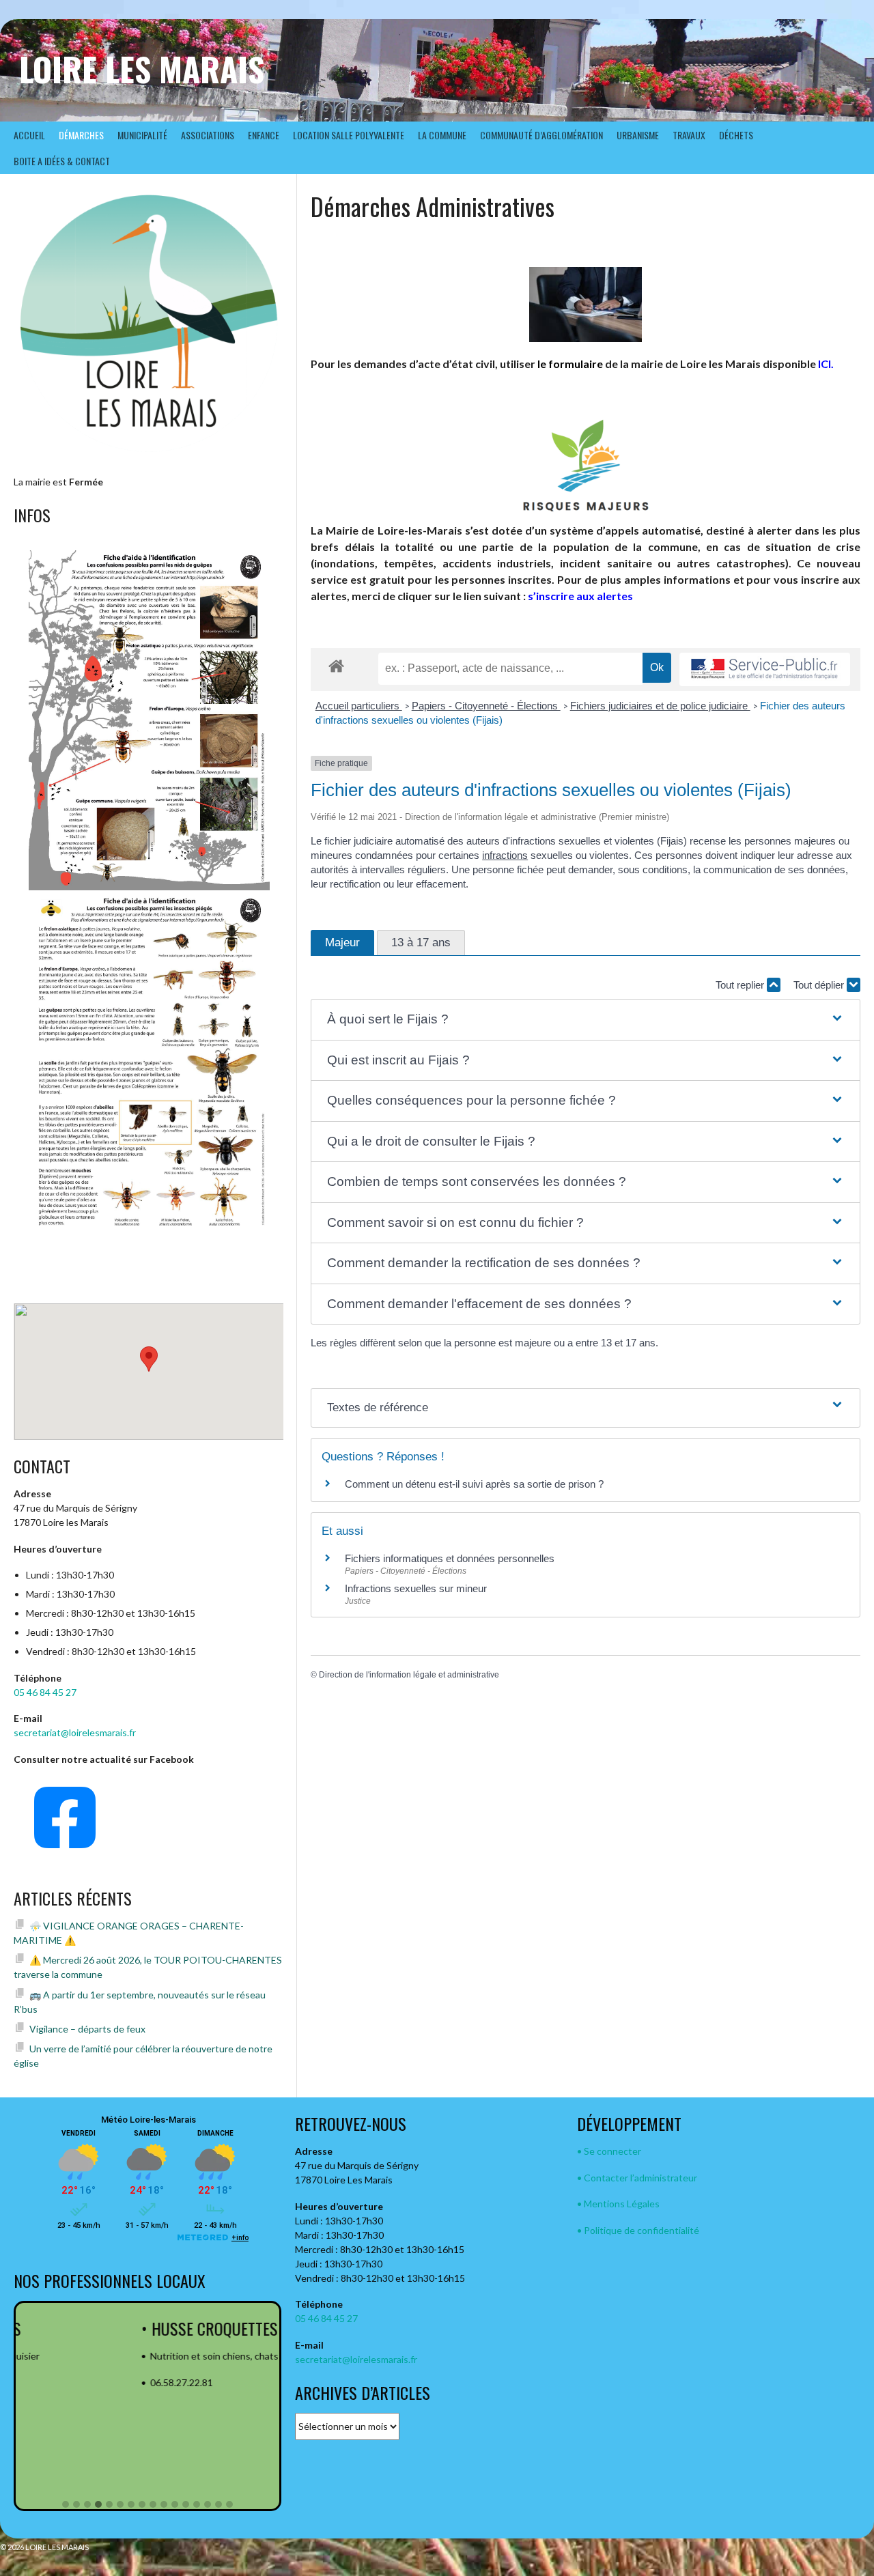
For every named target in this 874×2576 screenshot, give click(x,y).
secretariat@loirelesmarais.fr (75, 1732)
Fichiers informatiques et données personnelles (450, 1558)
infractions (505, 855)
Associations (208, 135)
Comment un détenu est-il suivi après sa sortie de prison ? (474, 1484)
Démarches (81, 135)
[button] (586, 1020)
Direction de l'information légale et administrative (409, 1675)
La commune (442, 135)
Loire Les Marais (142, 69)
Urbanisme (638, 135)
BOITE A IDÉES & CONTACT (62, 161)
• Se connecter (609, 2151)
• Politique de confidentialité (638, 2230)
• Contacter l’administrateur (637, 2178)
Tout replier (741, 985)
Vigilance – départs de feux (87, 2029)
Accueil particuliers (359, 706)
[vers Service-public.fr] (765, 669)
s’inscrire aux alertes (580, 596)
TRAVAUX (689, 135)
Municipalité (142, 135)
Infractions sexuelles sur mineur (416, 1588)
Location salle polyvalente (349, 135)
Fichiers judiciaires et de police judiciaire (660, 706)
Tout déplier (820, 985)
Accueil (29, 135)
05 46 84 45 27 (45, 1692)
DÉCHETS (736, 135)
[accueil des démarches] (336, 665)
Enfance (264, 135)
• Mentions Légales (618, 2204)
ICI (824, 364)
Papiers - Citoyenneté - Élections (486, 706)
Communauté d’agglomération (541, 135)
